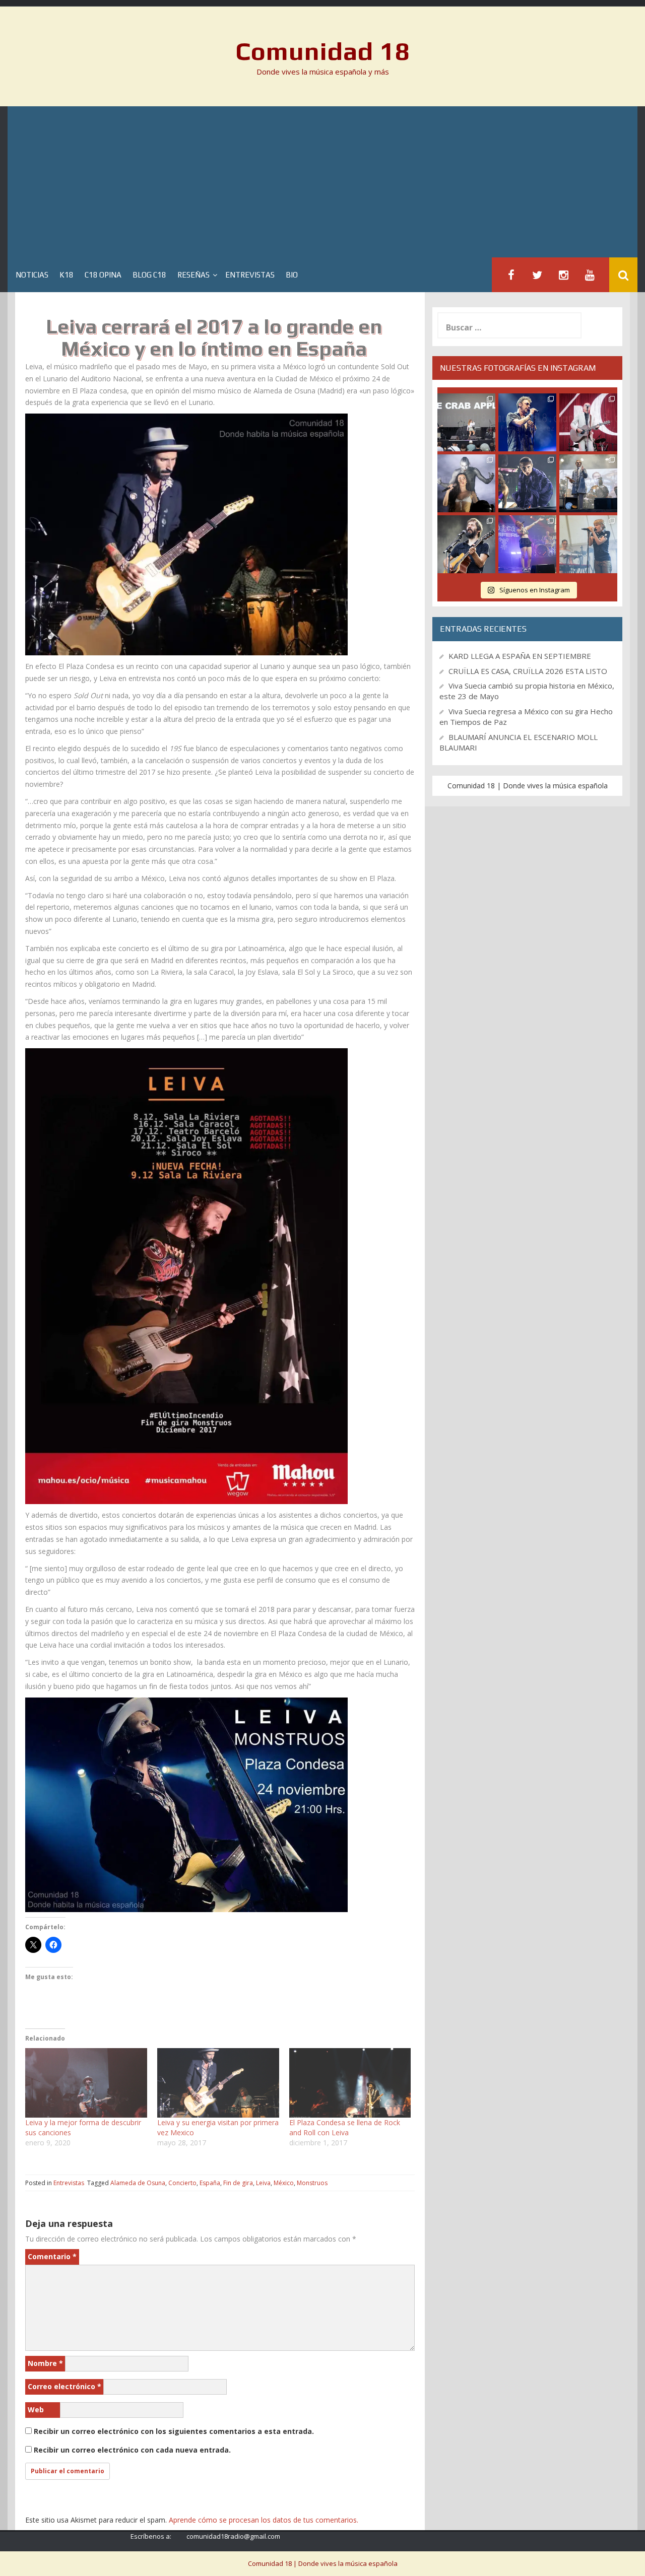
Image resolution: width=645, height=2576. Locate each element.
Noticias (32, 275)
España (210, 2183)
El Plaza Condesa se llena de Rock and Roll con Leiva (345, 2127)
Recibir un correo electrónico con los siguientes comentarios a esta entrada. (174, 2431)
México (284, 2183)
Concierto (182, 2183)
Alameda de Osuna (138, 2183)
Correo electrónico (64, 2386)
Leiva (263, 2183)
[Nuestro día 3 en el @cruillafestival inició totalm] (588, 483)
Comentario (52, 2256)
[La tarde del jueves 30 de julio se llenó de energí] (466, 422)
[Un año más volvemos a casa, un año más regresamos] (588, 544)
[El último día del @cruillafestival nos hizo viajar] (466, 483)
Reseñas (193, 275)
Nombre (45, 2363)
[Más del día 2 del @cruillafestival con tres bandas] (466, 544)
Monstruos (312, 2183)
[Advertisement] (322, 182)
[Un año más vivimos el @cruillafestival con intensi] (588, 422)
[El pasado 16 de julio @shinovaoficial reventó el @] (527, 422)
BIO (292, 275)
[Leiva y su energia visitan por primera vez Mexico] (218, 2083)
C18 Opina (103, 275)
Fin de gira (238, 2183)
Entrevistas (250, 275)
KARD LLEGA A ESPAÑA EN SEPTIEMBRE (520, 656)
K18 (67, 275)
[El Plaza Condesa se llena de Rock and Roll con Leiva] (350, 2083)
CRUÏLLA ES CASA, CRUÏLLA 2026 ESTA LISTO (528, 671)
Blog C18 (149, 275)
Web (36, 2410)
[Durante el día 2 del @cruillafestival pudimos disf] (527, 544)
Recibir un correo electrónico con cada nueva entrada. (132, 2450)
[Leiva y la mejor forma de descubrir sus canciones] (86, 2083)
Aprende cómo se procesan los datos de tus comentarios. (264, 2520)
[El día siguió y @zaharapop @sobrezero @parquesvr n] (527, 483)
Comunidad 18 (323, 51)
